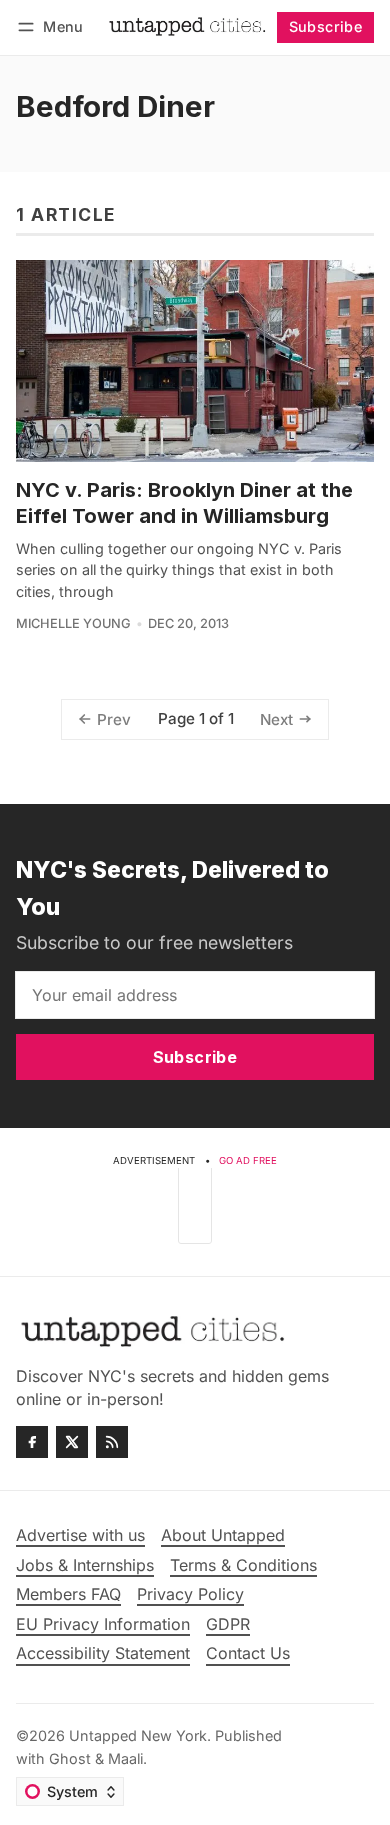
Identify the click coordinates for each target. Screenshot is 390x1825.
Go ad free (248, 1160)
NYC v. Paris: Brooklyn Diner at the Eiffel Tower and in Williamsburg (184, 503)
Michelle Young (73, 623)
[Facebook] (32, 1442)
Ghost (70, 1758)
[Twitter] (72, 1442)
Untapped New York (138, 1735)
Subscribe (326, 26)
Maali (125, 1758)
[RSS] (112, 1442)
